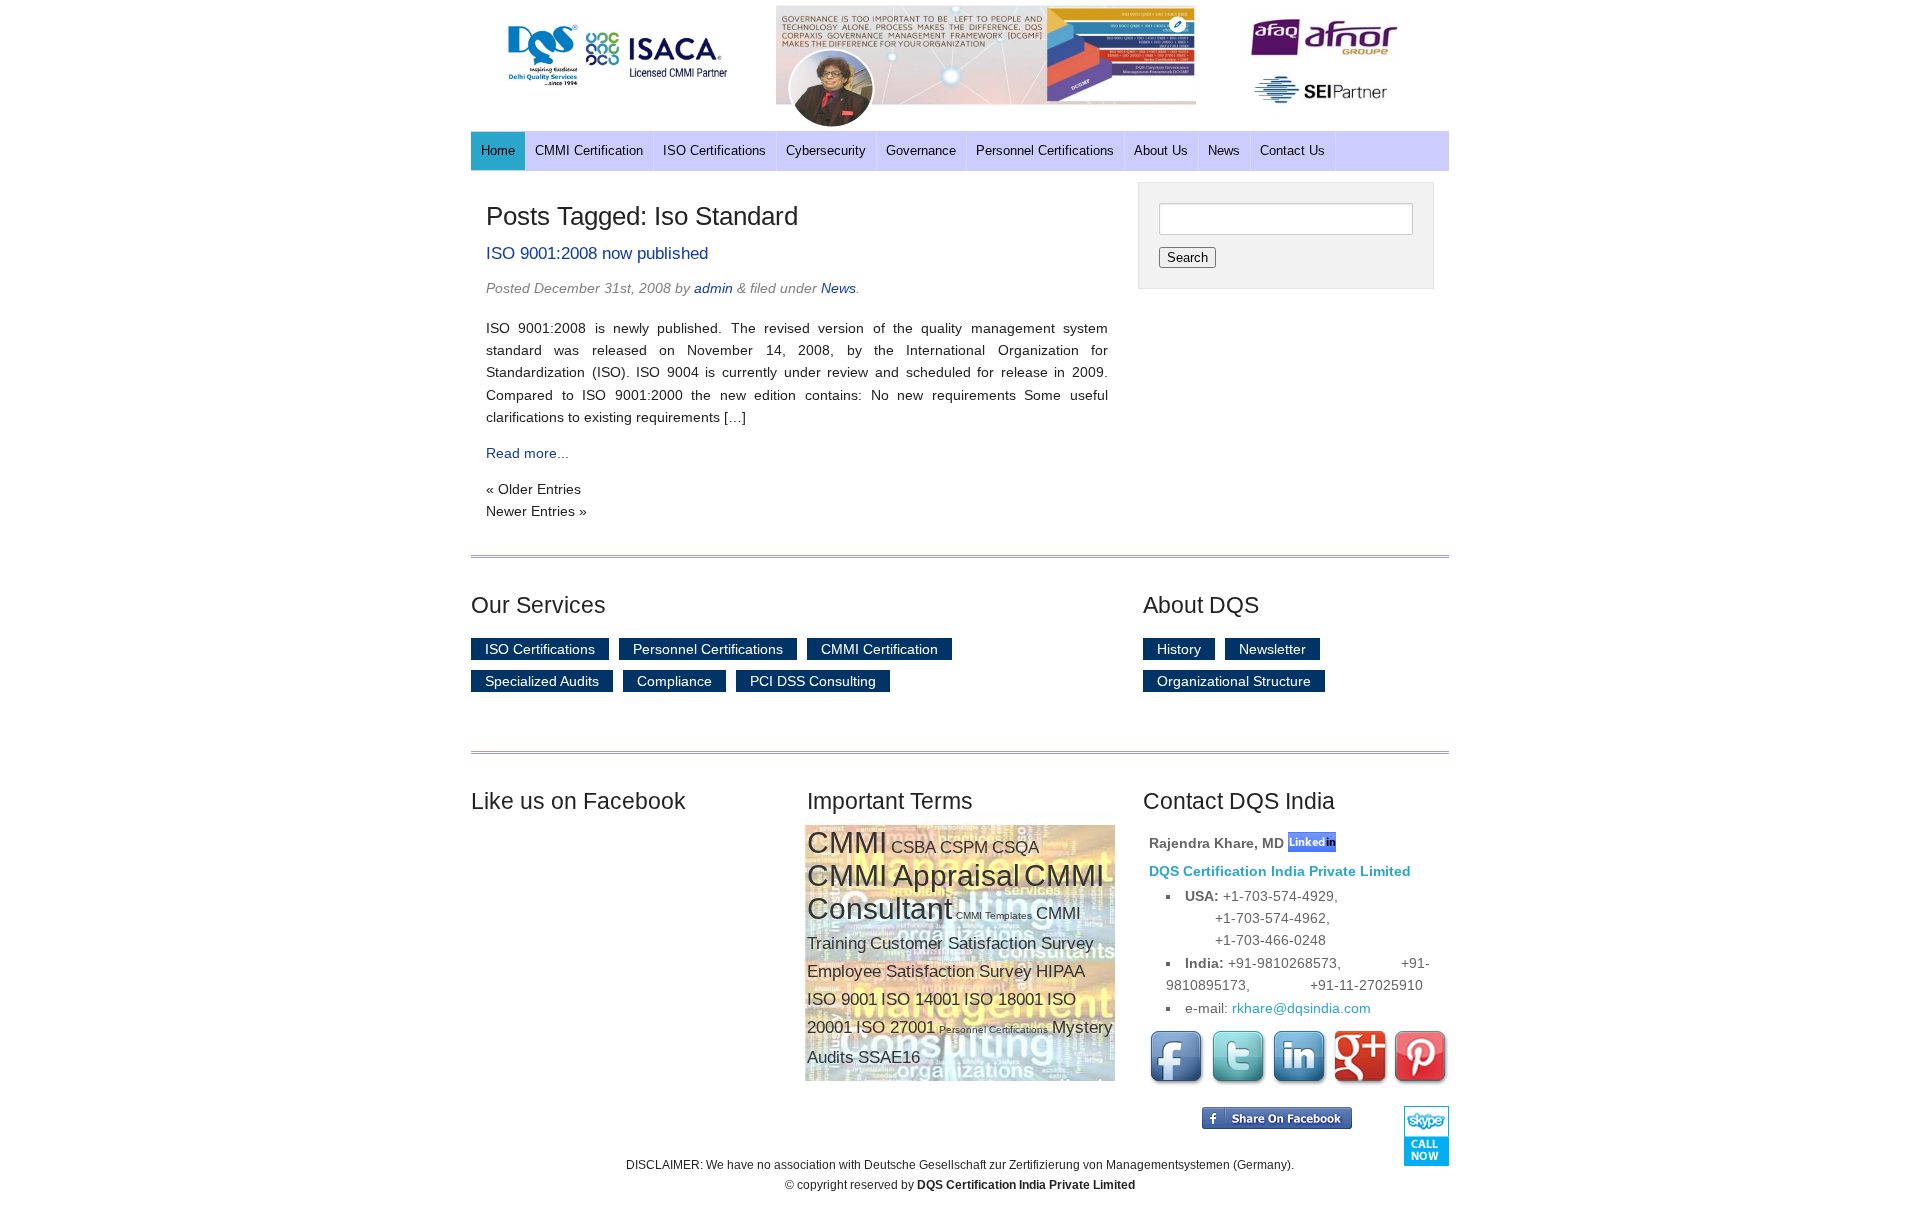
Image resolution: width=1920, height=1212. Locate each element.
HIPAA (1060, 971)
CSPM (964, 847)
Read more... (527, 453)
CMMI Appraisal (913, 875)
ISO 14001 (920, 999)
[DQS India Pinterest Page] (1421, 1082)
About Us (1161, 150)
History (1179, 649)
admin (713, 288)
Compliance (674, 681)
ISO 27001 (895, 1027)
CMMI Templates (994, 915)
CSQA (1015, 847)
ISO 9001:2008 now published (597, 253)
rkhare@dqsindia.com (1301, 1008)
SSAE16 (889, 1057)
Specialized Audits (542, 681)
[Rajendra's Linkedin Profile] (1312, 843)
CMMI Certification (589, 150)
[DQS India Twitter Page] (1239, 1082)
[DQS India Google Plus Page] (1361, 1082)
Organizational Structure (1234, 681)
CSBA (913, 847)
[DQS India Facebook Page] (1178, 1082)
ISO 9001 (842, 999)
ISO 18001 (1003, 999)
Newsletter (1272, 649)
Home (498, 150)
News (1224, 150)
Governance (921, 150)
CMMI (847, 842)
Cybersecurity (826, 150)
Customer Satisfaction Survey (982, 943)
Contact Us (1292, 150)
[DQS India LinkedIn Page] (1300, 1082)
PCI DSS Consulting (813, 681)
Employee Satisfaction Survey (919, 971)
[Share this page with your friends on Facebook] (1277, 1125)
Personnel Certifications (1045, 150)
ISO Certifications (714, 150)
